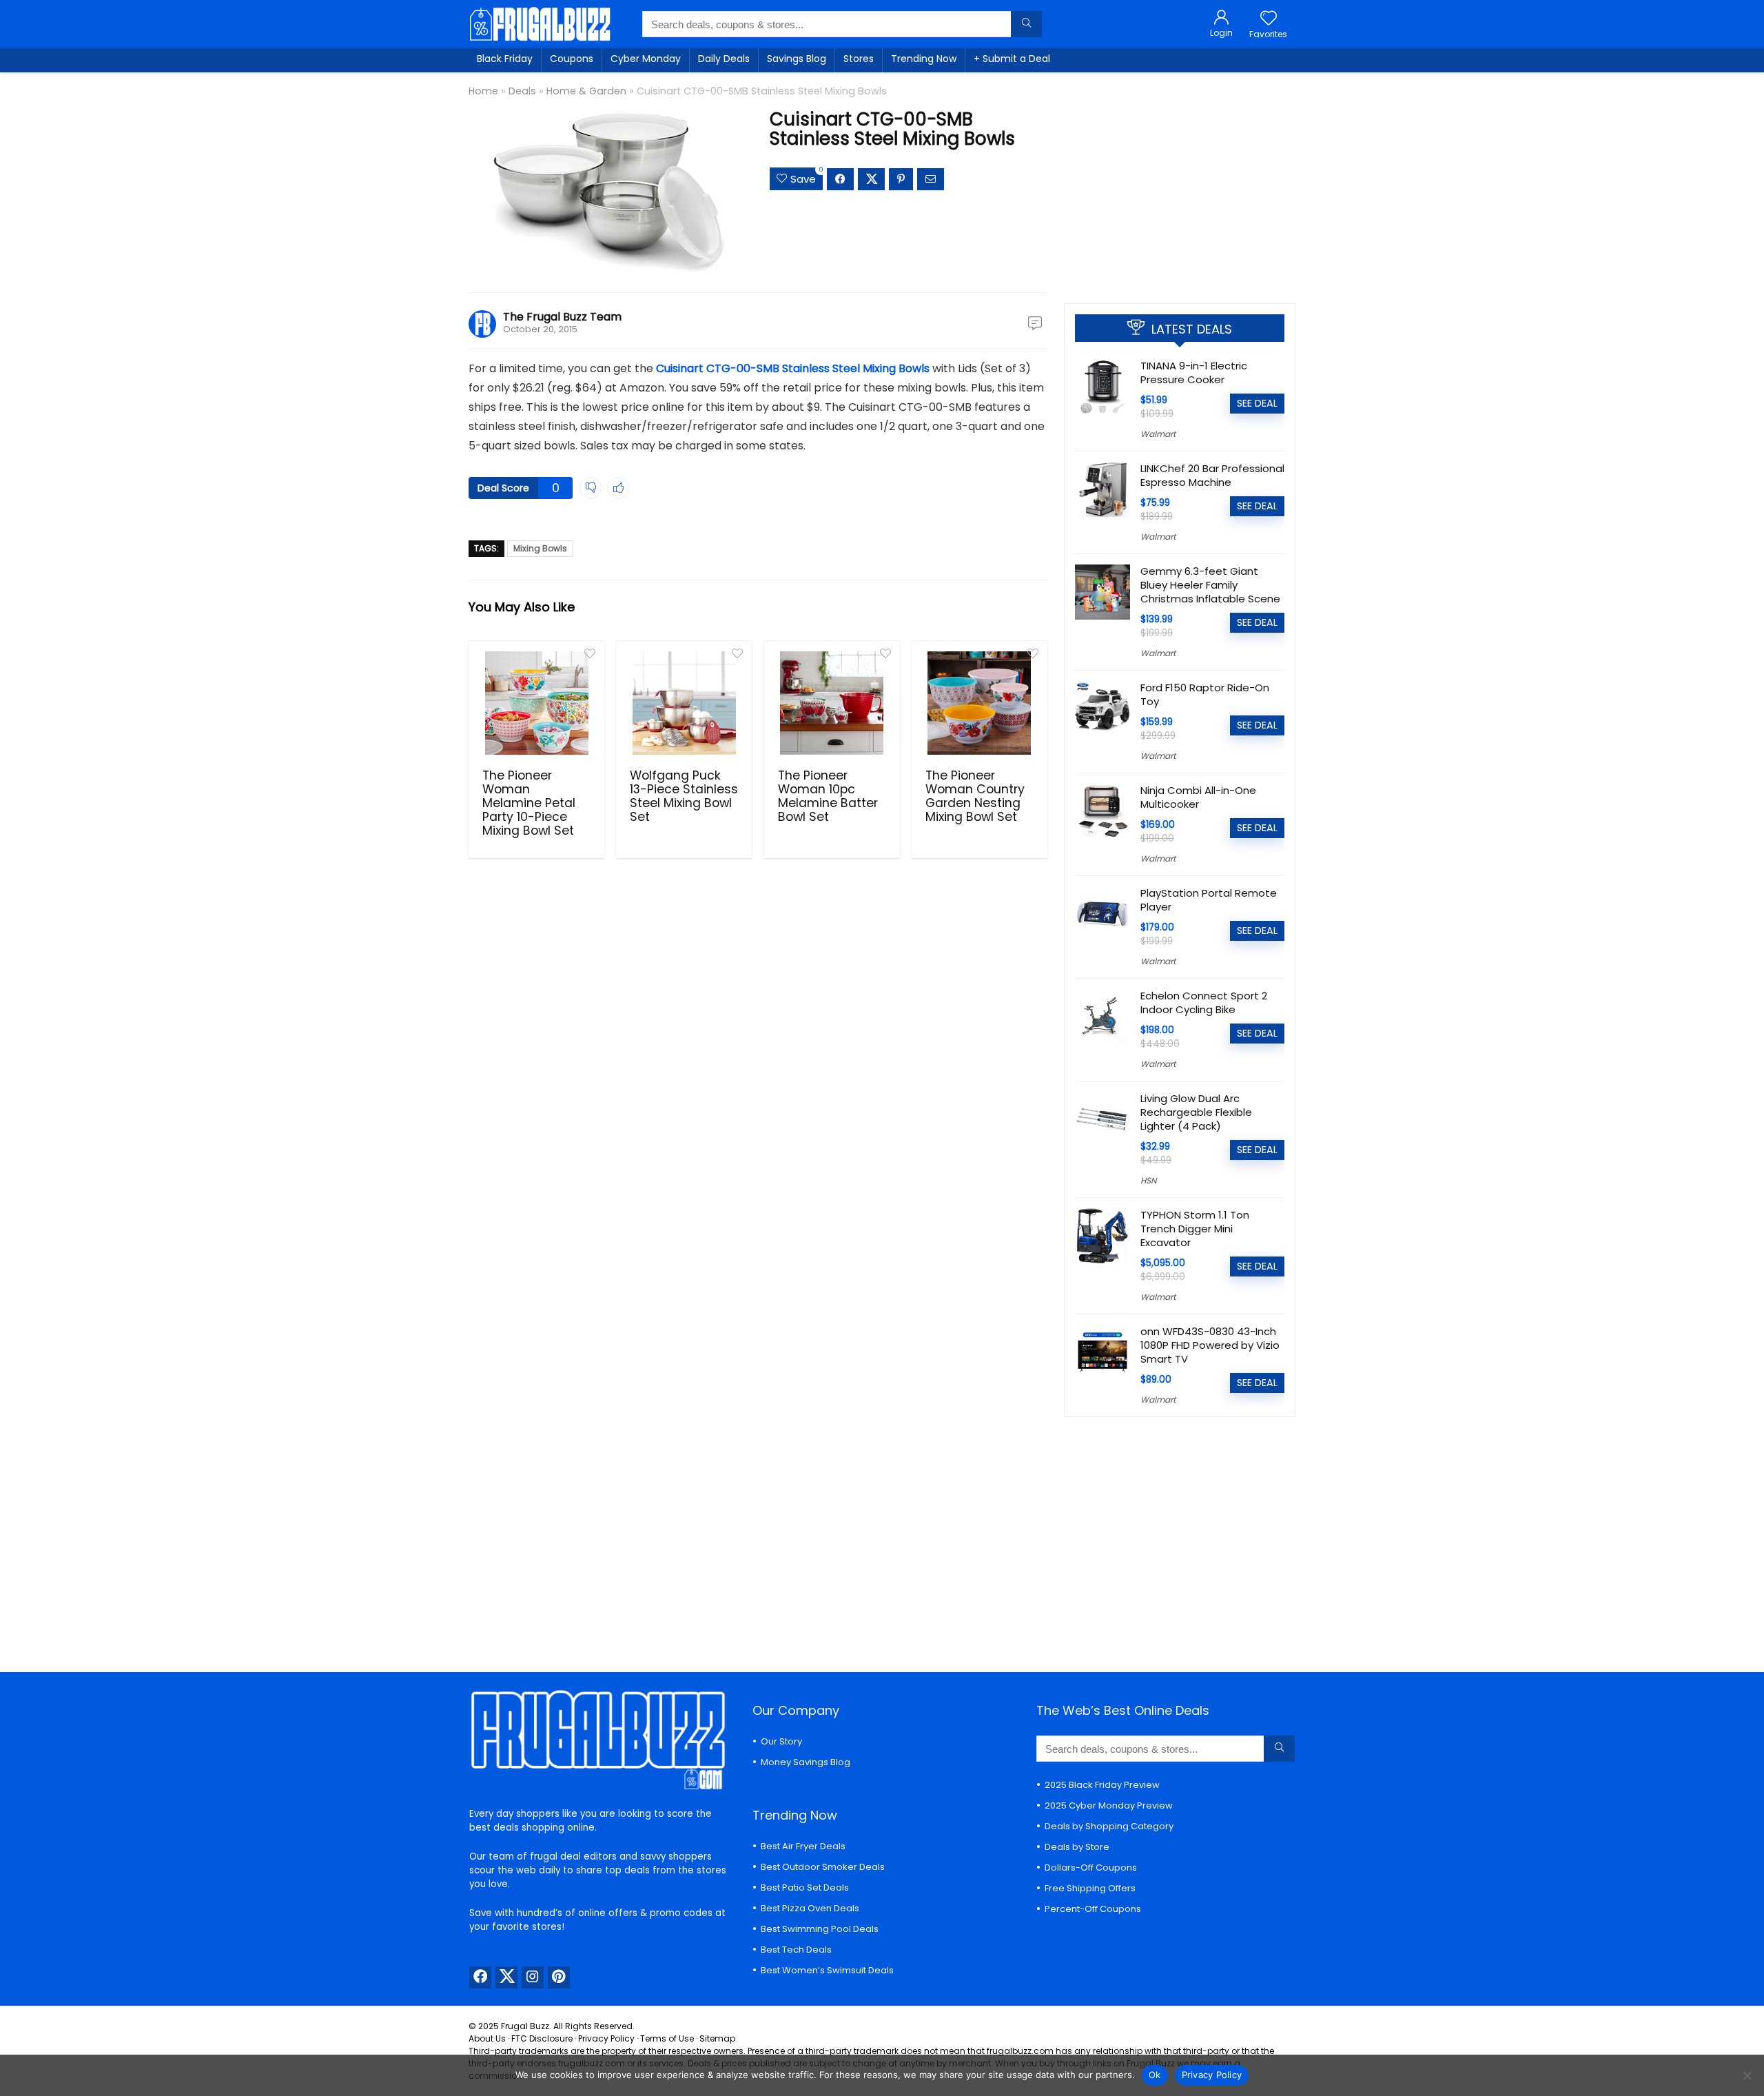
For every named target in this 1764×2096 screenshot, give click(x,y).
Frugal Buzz (525, 2026)
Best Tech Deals (796, 1950)
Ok (1155, 2075)
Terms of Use (667, 2038)
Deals (522, 91)
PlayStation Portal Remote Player (1209, 900)
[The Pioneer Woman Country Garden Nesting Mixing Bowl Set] (980, 703)
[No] (1747, 2075)
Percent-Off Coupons (1093, 1909)
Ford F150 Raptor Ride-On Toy (1205, 694)
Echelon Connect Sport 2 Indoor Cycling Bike (1204, 1003)
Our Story (781, 1741)
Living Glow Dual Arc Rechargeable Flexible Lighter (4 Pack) (1196, 1112)
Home (483, 91)
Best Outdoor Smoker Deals (823, 1867)
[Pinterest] (559, 1977)
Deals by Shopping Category (1109, 1826)
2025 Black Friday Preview (1102, 1785)
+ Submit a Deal (1012, 59)
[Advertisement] (1180, 183)
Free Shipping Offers (1090, 1888)
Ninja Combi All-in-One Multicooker (1198, 797)
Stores (859, 59)
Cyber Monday (646, 59)
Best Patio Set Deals (805, 1888)
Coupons (572, 59)
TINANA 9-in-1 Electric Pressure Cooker (1194, 373)
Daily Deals (724, 59)
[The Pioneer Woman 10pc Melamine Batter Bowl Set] (832, 703)
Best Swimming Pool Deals (820, 1929)
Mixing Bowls (540, 548)
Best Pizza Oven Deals (810, 1908)
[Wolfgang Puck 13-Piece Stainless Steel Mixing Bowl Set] (684, 703)
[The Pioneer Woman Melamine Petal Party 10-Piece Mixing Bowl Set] (536, 703)
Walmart (1158, 434)
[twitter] (506, 1977)
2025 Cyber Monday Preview (1109, 1805)
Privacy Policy (606, 2038)
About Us (487, 2038)
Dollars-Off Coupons (1091, 1868)
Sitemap (717, 2038)
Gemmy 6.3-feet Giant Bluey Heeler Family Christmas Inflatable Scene (1210, 585)
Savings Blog (797, 59)
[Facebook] (480, 1977)
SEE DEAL (1257, 403)
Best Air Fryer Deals (803, 1846)
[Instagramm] (533, 1977)
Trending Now (924, 59)
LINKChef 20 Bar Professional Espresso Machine (1212, 475)
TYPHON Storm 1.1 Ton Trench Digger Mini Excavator (1195, 1229)
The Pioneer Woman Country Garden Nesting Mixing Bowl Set (975, 796)
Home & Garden (586, 91)
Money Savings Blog (806, 1762)
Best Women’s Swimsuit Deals (827, 1970)
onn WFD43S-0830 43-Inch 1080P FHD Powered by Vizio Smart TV (1210, 1345)
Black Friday (505, 59)
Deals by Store (1077, 1847)
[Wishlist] (1269, 19)
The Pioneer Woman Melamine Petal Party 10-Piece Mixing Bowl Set (529, 803)
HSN (1148, 1180)
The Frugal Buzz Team (562, 317)
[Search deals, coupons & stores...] (1026, 24)
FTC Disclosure (542, 2038)
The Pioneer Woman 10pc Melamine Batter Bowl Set (828, 796)
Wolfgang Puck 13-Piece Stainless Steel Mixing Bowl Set (684, 796)
